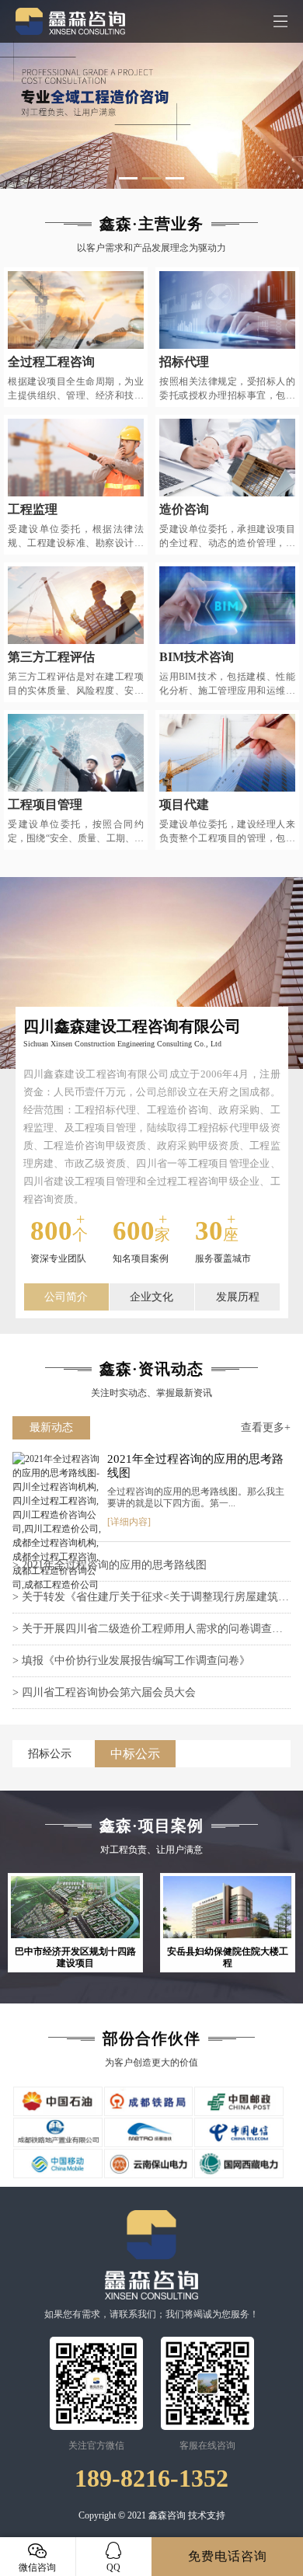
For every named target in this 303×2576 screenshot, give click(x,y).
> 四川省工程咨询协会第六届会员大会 (104, 1692)
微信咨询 (37, 2567)
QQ (113, 2567)
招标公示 (50, 1754)
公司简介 (66, 1297)
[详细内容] (129, 1522)
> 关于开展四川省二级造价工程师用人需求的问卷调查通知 (148, 1634)
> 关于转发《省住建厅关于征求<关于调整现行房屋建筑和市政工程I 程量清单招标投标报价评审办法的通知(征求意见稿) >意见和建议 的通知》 (151, 1602)
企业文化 (151, 1297)
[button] (128, 178)
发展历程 (238, 1297)
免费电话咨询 (228, 2556)
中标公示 (135, 1754)
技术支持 (207, 2515)
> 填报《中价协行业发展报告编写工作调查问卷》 (131, 1660)
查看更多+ (266, 1427)
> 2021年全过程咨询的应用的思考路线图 (110, 1565)
